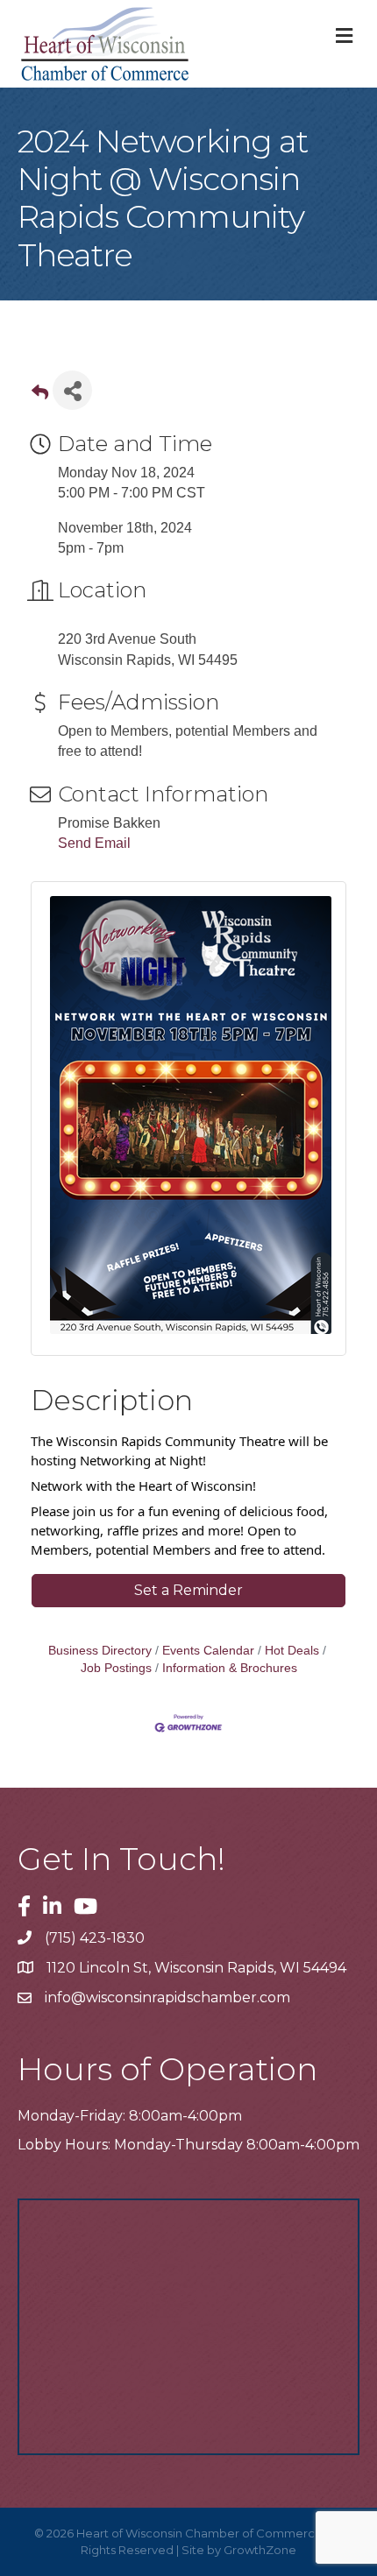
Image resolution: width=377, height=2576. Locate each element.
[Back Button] (40, 395)
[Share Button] (72, 390)
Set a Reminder (188, 1590)
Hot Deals (292, 1651)
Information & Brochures (230, 1668)
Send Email (94, 843)
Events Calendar (208, 1651)
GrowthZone (260, 2550)
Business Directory (100, 1651)
